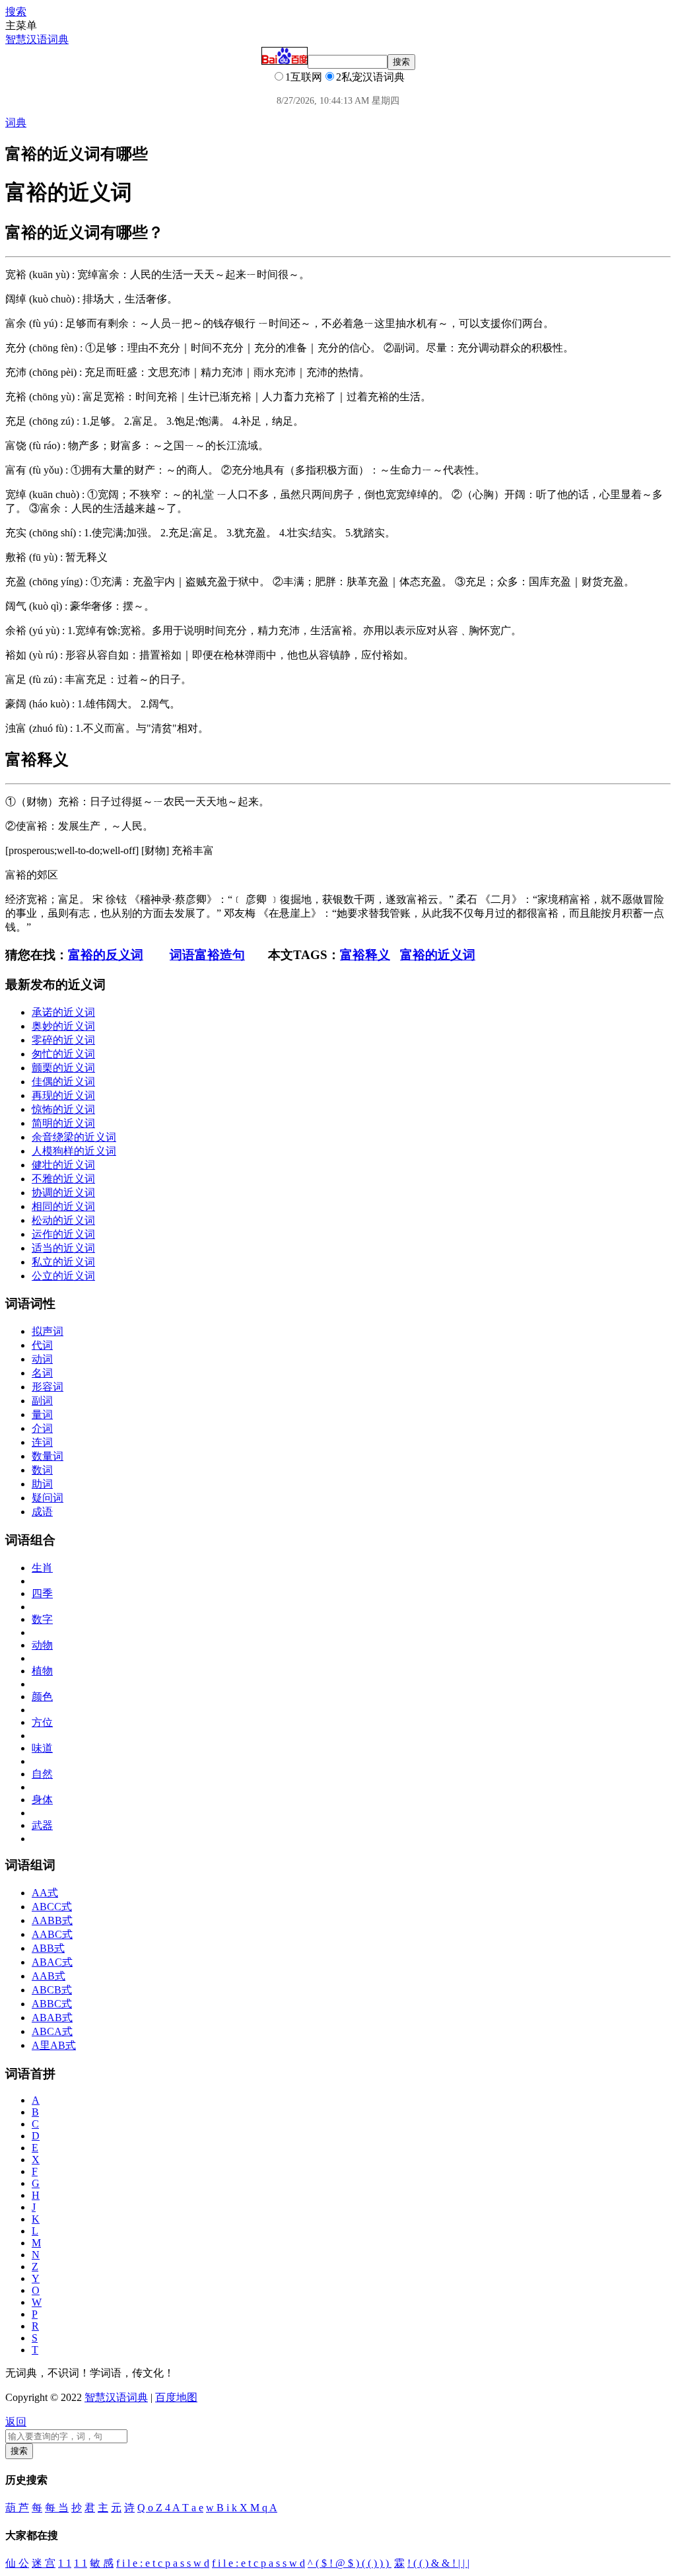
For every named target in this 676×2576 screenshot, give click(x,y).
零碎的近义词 (63, 1040)
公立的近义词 (63, 1276)
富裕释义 (365, 955)
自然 (42, 1774)
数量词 (48, 1456)
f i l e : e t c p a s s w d (163, 2563)
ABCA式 (52, 2031)
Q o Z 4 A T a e (170, 2508)
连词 (42, 1442)
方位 (42, 1722)
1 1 (65, 2563)
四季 (42, 1593)
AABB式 (52, 1920)
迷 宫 (44, 2563)
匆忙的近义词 (63, 1054)
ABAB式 (52, 2018)
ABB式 (48, 1948)
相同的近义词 (63, 1206)
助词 (42, 1484)
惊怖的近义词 (63, 1109)
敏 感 (102, 2563)
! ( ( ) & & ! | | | (438, 2563)
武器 (42, 1825)
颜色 (42, 1697)
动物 (42, 1645)
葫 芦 (17, 2508)
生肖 (42, 1568)
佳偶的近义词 (63, 1082)
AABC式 (52, 1934)
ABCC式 (52, 1907)
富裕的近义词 (438, 955)
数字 (42, 1619)
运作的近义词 (63, 1234)
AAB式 (49, 1976)
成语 (42, 1512)
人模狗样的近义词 (74, 1151)
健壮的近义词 (63, 1165)
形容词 (48, 1387)
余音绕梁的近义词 (74, 1137)
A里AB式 (54, 2045)
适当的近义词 (63, 1248)
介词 (42, 1428)
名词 (42, 1373)
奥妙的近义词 (63, 1026)
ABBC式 (52, 2004)
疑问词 (48, 1498)
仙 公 (17, 2563)
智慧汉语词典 (37, 39)
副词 (42, 1401)
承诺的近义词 (63, 1012)
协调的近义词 (63, 1193)
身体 (42, 1800)
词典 (16, 123)
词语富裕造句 (207, 955)
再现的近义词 (63, 1095)
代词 (42, 1345)
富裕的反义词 (106, 955)
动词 (42, 1359)
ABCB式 (52, 1990)
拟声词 (48, 1331)
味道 (42, 1748)
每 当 (57, 2508)
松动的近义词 (63, 1220)
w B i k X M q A (242, 2508)
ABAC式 (52, 1962)
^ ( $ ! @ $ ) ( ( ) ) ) (350, 2563)
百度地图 (176, 2397)
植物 (42, 1671)
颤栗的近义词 (63, 1068)
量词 (42, 1414)
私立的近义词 (63, 1262)
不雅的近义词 (63, 1179)
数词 (42, 1470)
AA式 (45, 1893)
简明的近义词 (63, 1123)
